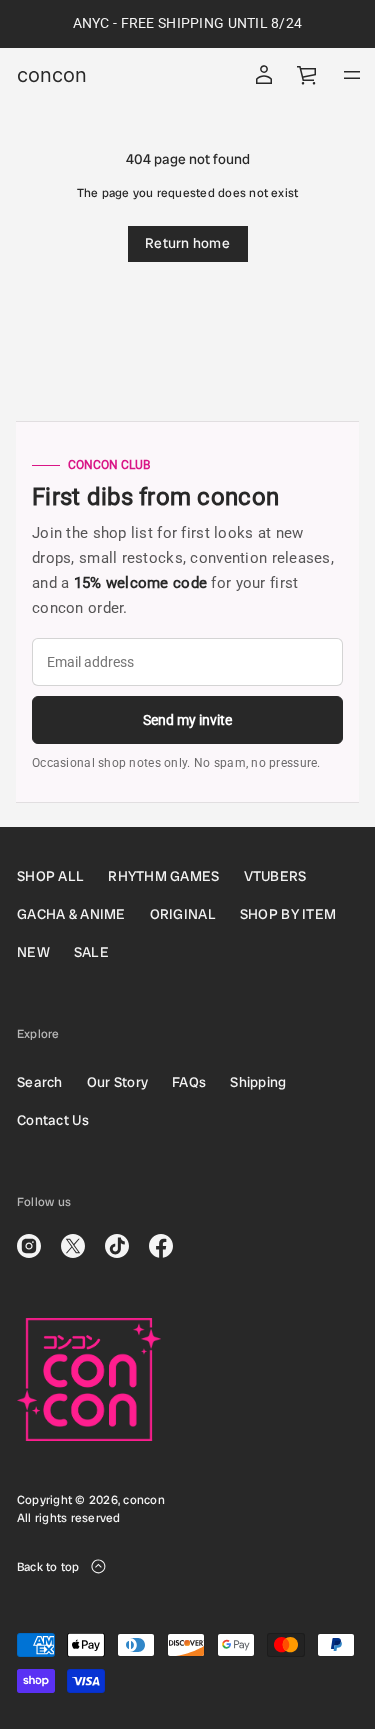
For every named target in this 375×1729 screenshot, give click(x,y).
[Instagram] (29, 1246)
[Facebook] (161, 1246)
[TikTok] (117, 1246)
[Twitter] (73, 1246)
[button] (308, 75)
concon (52, 75)
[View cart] (308, 75)
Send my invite (187, 720)
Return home (187, 243)
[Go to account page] (264, 75)
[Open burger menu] (352, 75)
